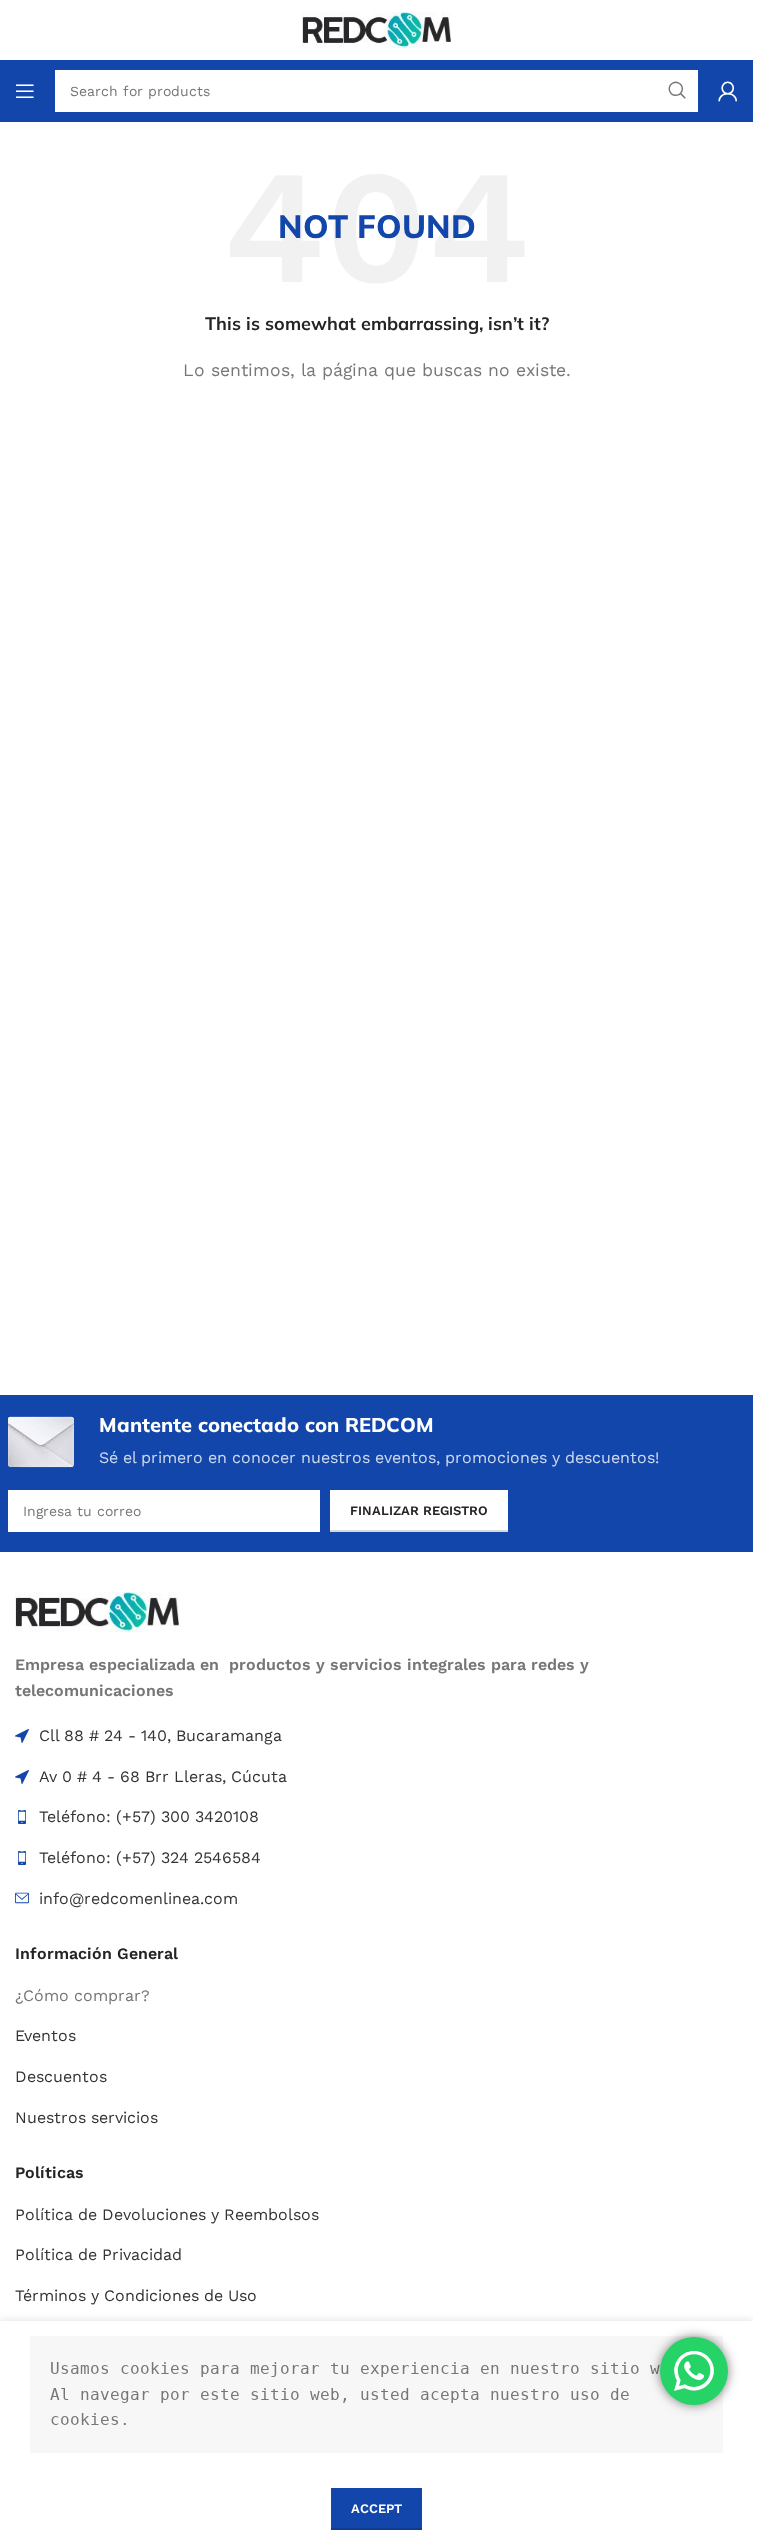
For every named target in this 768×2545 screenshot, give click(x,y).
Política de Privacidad (98, 2254)
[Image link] (97, 1610)
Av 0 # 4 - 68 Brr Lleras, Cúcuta (163, 1776)
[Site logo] (377, 28)
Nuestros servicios (86, 2117)
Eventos (45, 2035)
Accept (376, 2508)
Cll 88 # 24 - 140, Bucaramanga (160, 1735)
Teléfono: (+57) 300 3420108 (149, 1816)
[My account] (728, 91)
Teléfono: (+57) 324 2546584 (150, 1857)
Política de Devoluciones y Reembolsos (167, 2214)
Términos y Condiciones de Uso (136, 2295)
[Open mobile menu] (25, 91)
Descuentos (61, 2076)
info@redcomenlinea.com (138, 1898)
